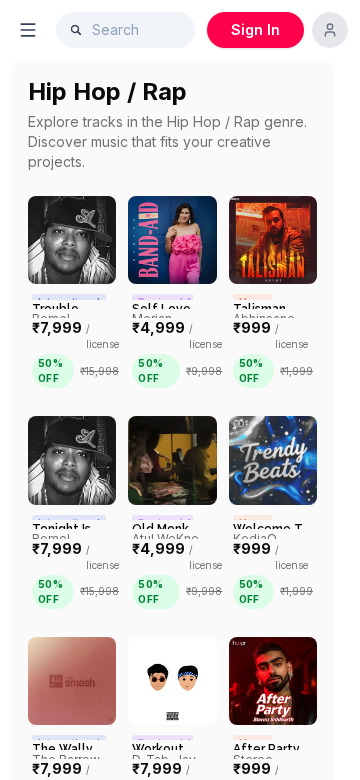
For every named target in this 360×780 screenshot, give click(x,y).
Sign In (255, 29)
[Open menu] (28, 30)
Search (115, 29)
